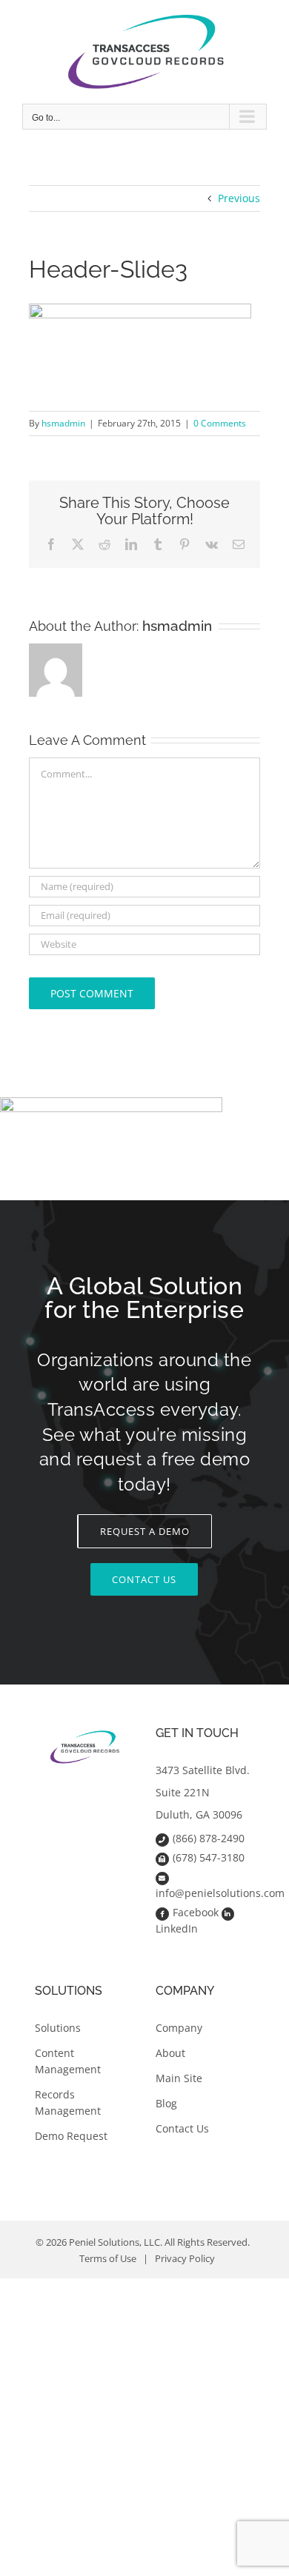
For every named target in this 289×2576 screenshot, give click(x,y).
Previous (239, 198)
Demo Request (71, 2136)
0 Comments (220, 423)
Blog (166, 2103)
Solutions (58, 2028)
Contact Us (182, 2128)
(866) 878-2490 (209, 1838)
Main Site (179, 2078)
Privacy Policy (185, 2258)
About (170, 2053)
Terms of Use (108, 2258)
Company (179, 2028)
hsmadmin (63, 423)
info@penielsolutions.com (220, 1893)
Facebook (196, 1912)
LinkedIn (177, 1928)
